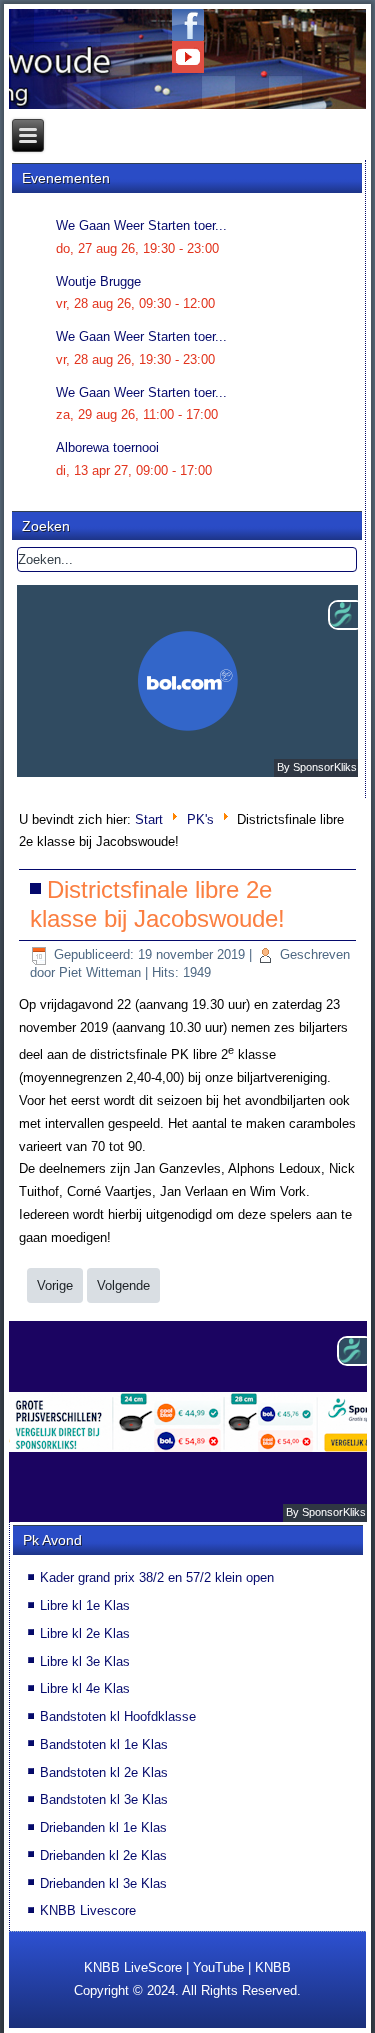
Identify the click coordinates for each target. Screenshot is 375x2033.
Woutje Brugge (98, 281)
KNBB (273, 1967)
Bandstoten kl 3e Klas (104, 1799)
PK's (200, 819)
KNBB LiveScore (133, 1967)
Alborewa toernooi (107, 447)
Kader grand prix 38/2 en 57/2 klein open (157, 1577)
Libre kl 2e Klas (85, 1633)
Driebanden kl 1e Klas (103, 1827)
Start (149, 819)
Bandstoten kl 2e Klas (104, 1772)
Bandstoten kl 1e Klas (104, 1744)
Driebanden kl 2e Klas (103, 1855)
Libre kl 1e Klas (85, 1605)
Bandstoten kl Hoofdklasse (118, 1716)
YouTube (218, 1967)
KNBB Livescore (88, 1910)
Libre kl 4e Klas (85, 1688)
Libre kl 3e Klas (85, 1661)
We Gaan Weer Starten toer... (141, 225)
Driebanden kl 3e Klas (103, 1883)
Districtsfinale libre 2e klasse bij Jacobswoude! (157, 904)
